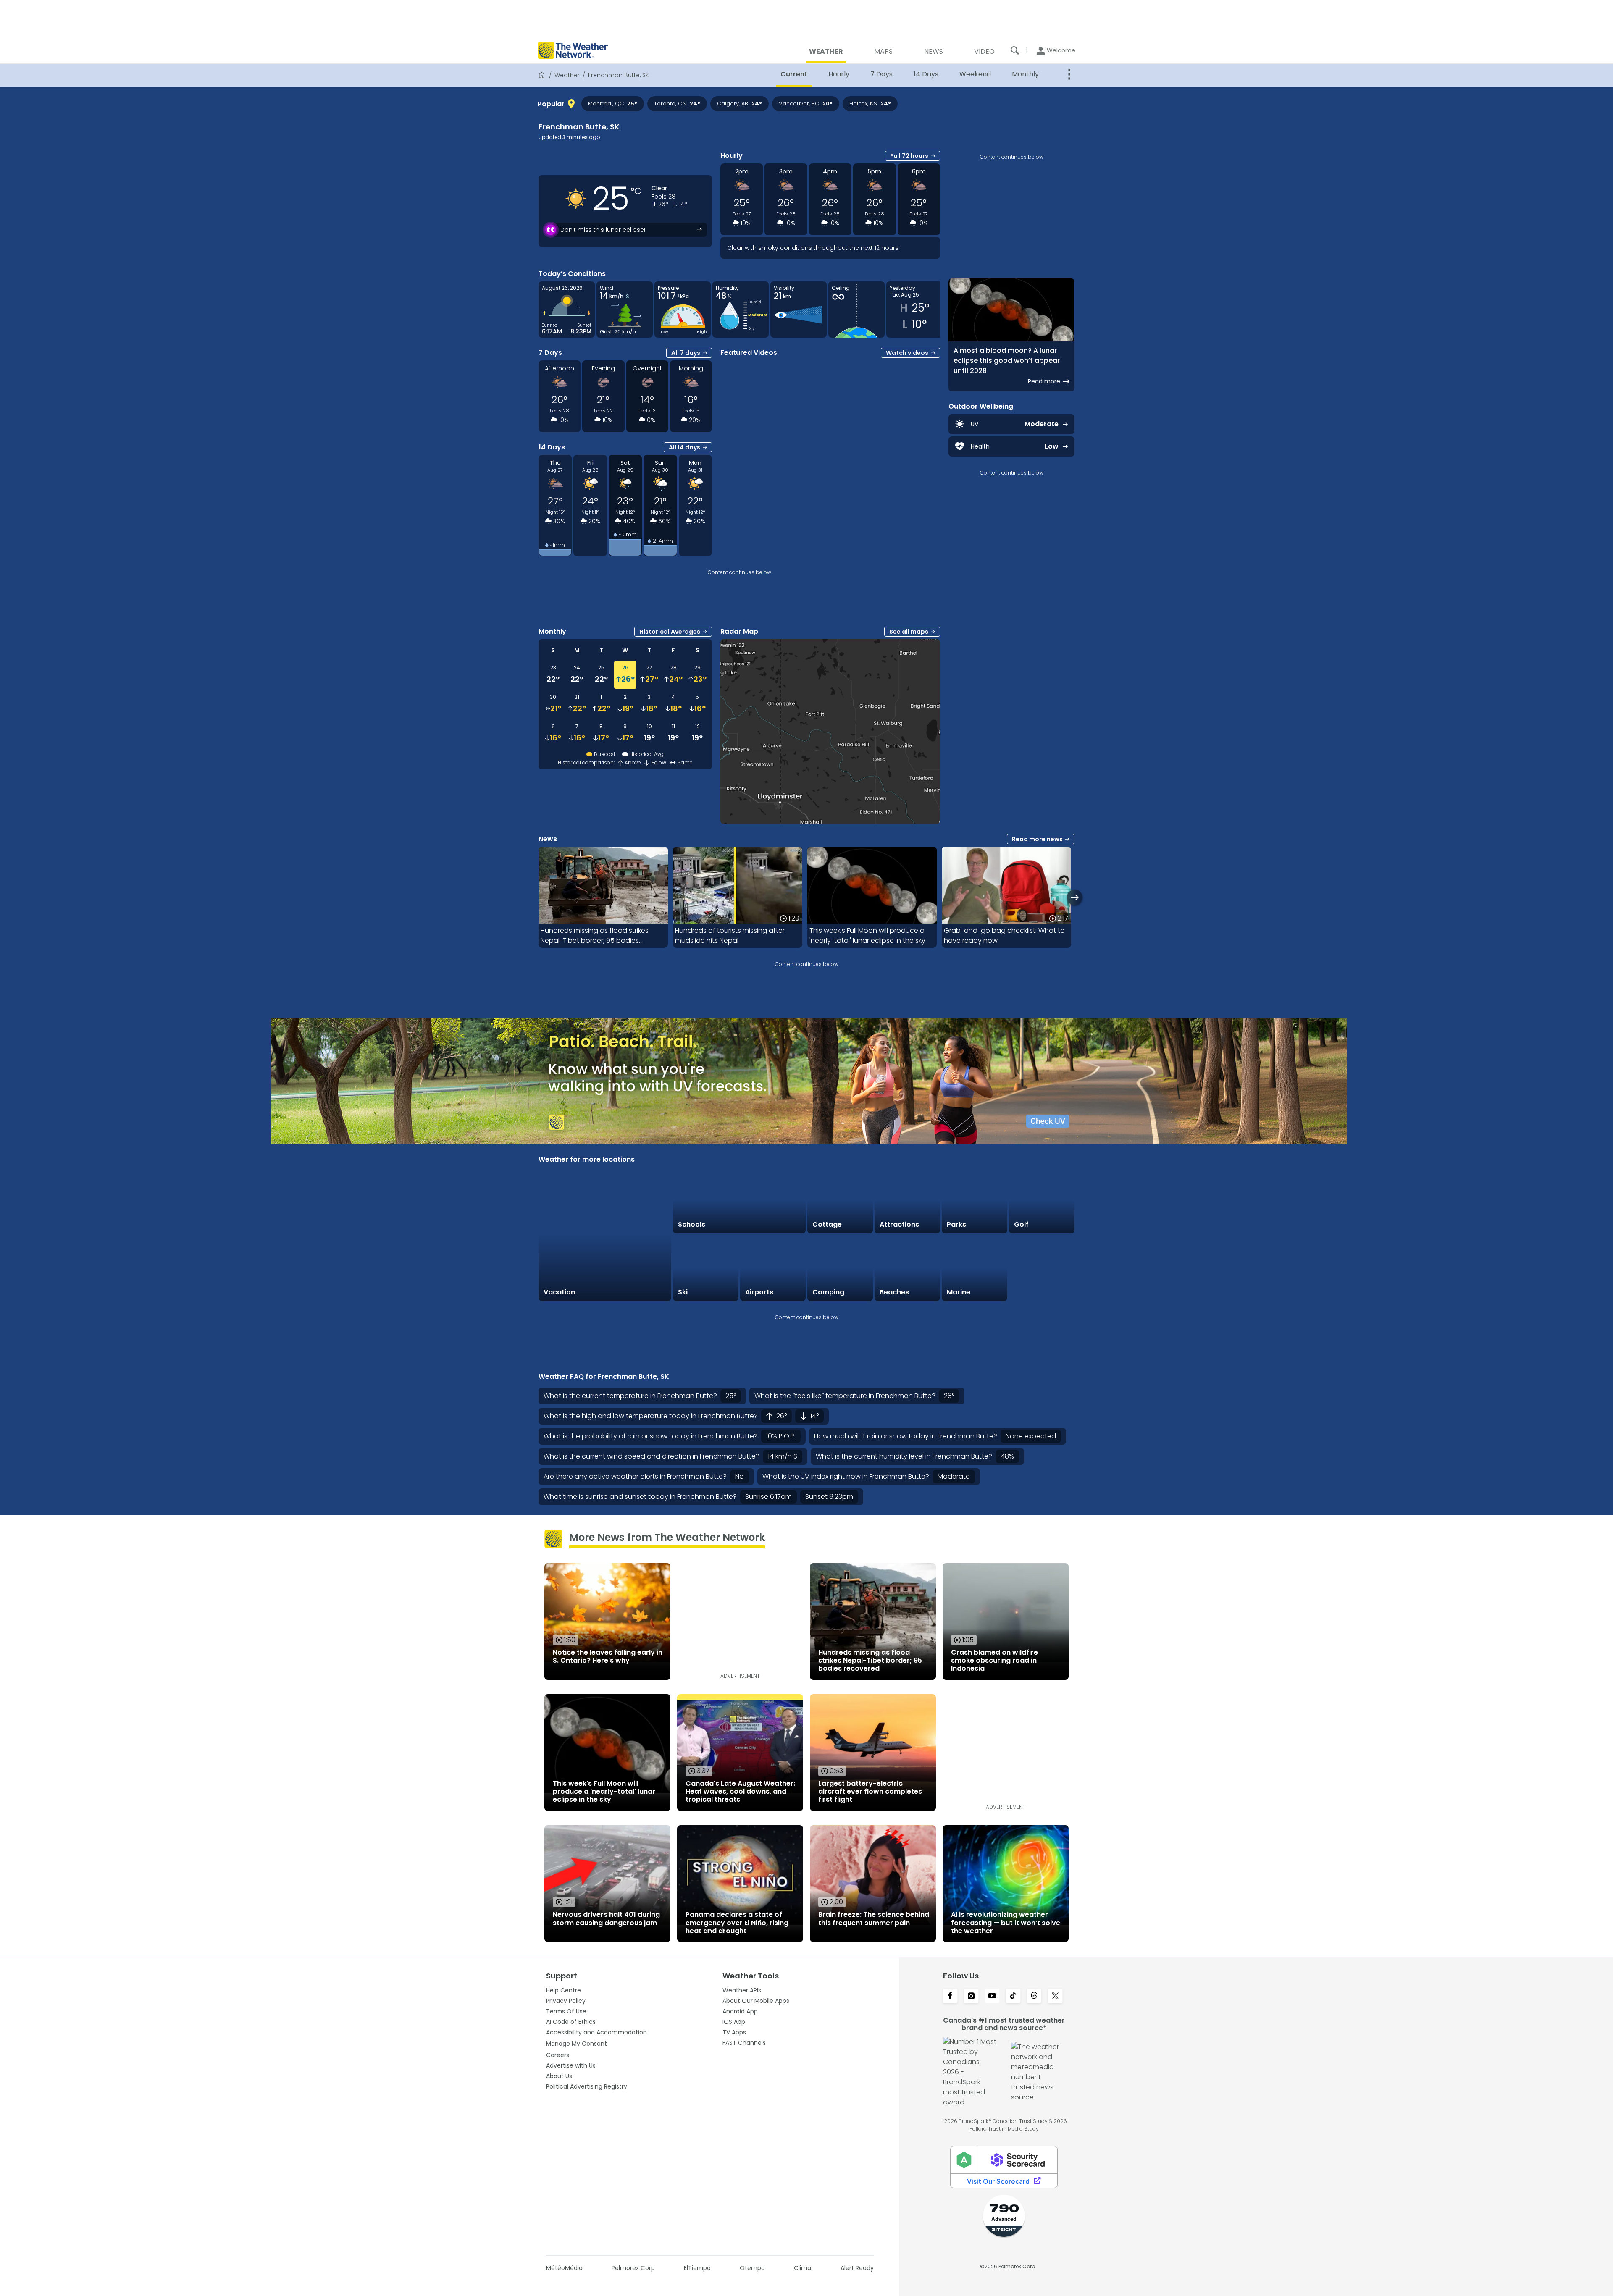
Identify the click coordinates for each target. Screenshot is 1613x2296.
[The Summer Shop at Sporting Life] (1042, 1268)
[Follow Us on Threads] (1034, 1997)
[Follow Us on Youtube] (992, 1997)
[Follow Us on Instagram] (971, 1997)
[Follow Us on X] (1055, 1997)
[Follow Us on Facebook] (950, 1997)
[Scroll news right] (1075, 897)
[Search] (1015, 50)
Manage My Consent (577, 2044)
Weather (567, 75)
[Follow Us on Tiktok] (1013, 1997)
